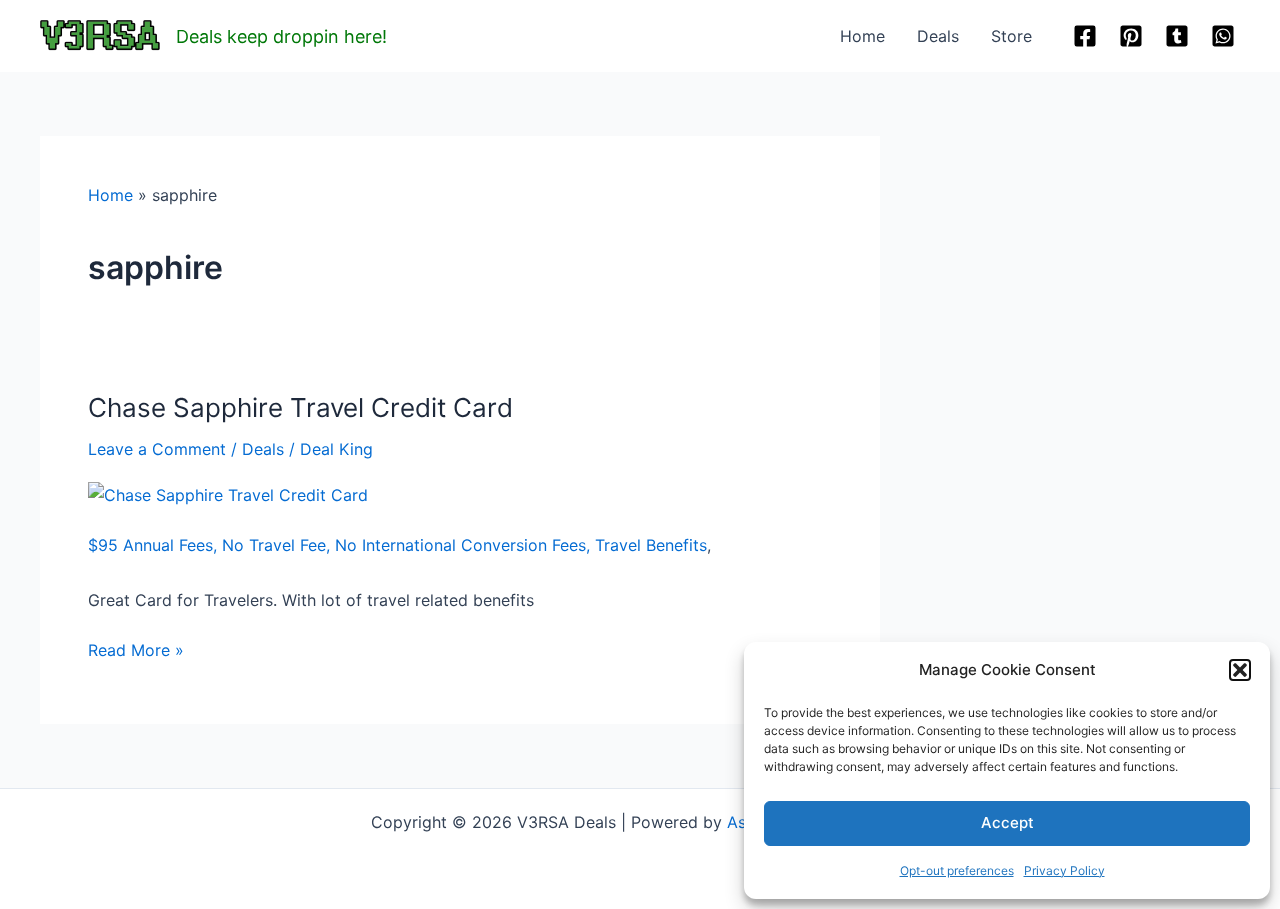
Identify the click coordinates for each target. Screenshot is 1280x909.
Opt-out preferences (957, 870)
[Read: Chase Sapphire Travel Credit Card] (228, 493)
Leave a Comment (157, 449)
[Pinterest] (1131, 36)
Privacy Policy (1064, 870)
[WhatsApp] (1223, 36)
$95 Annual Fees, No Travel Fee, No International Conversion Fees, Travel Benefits (397, 545)
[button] (1240, 670)
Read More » (136, 651)
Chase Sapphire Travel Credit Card (300, 407)
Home (862, 36)
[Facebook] (1085, 36)
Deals (938, 36)
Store (1011, 36)
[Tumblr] (1177, 36)
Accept (1007, 822)
